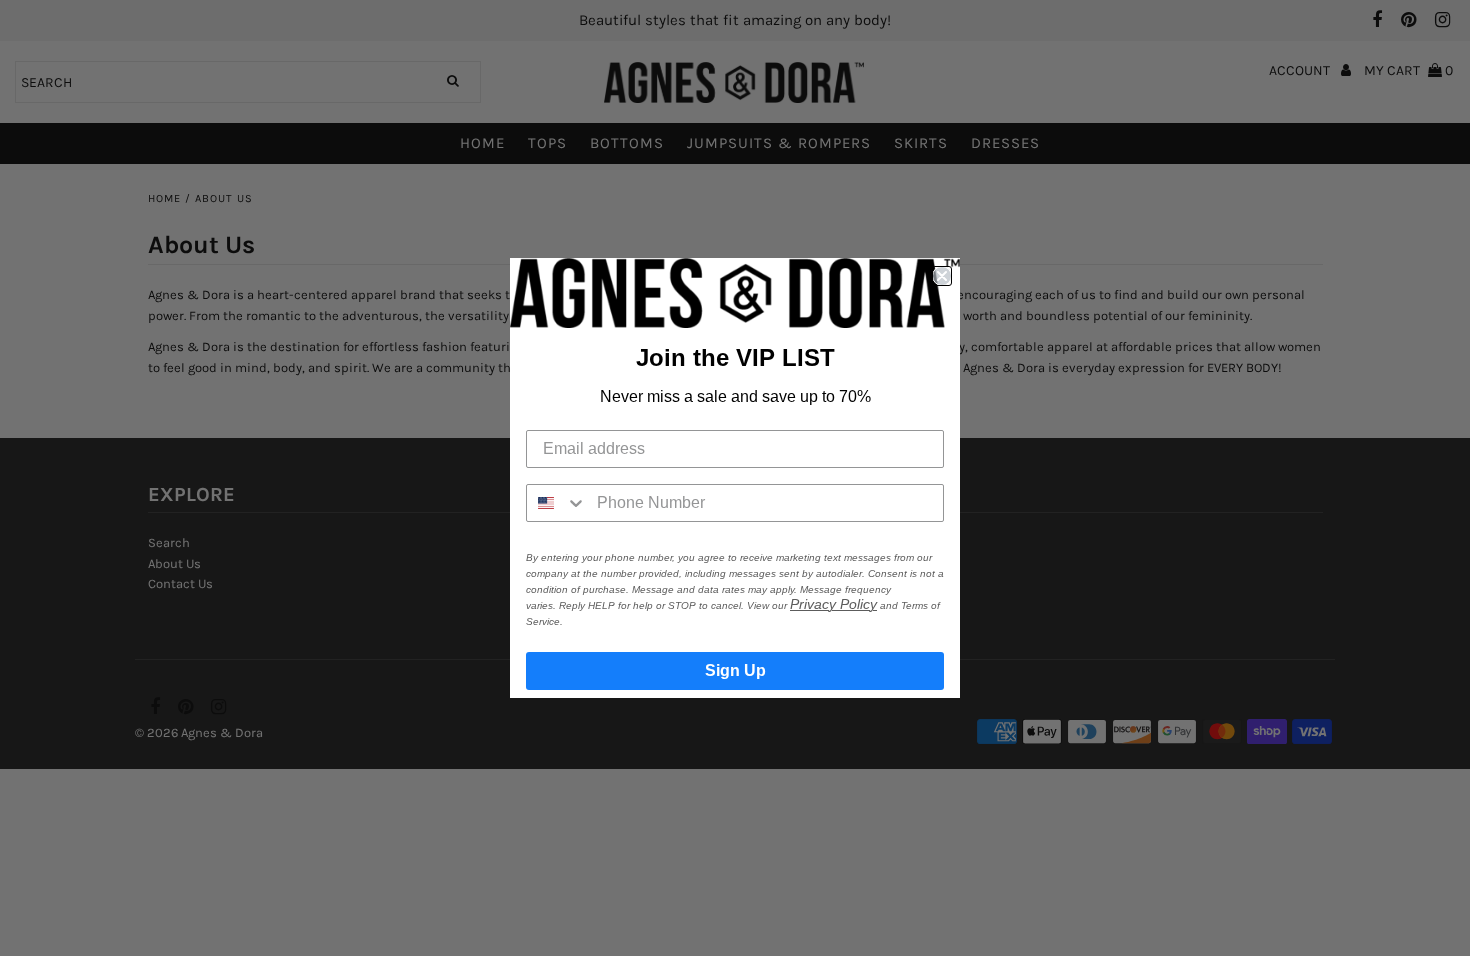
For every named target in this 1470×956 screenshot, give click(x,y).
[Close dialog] (942, 276)
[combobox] (557, 503)
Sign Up (735, 670)
